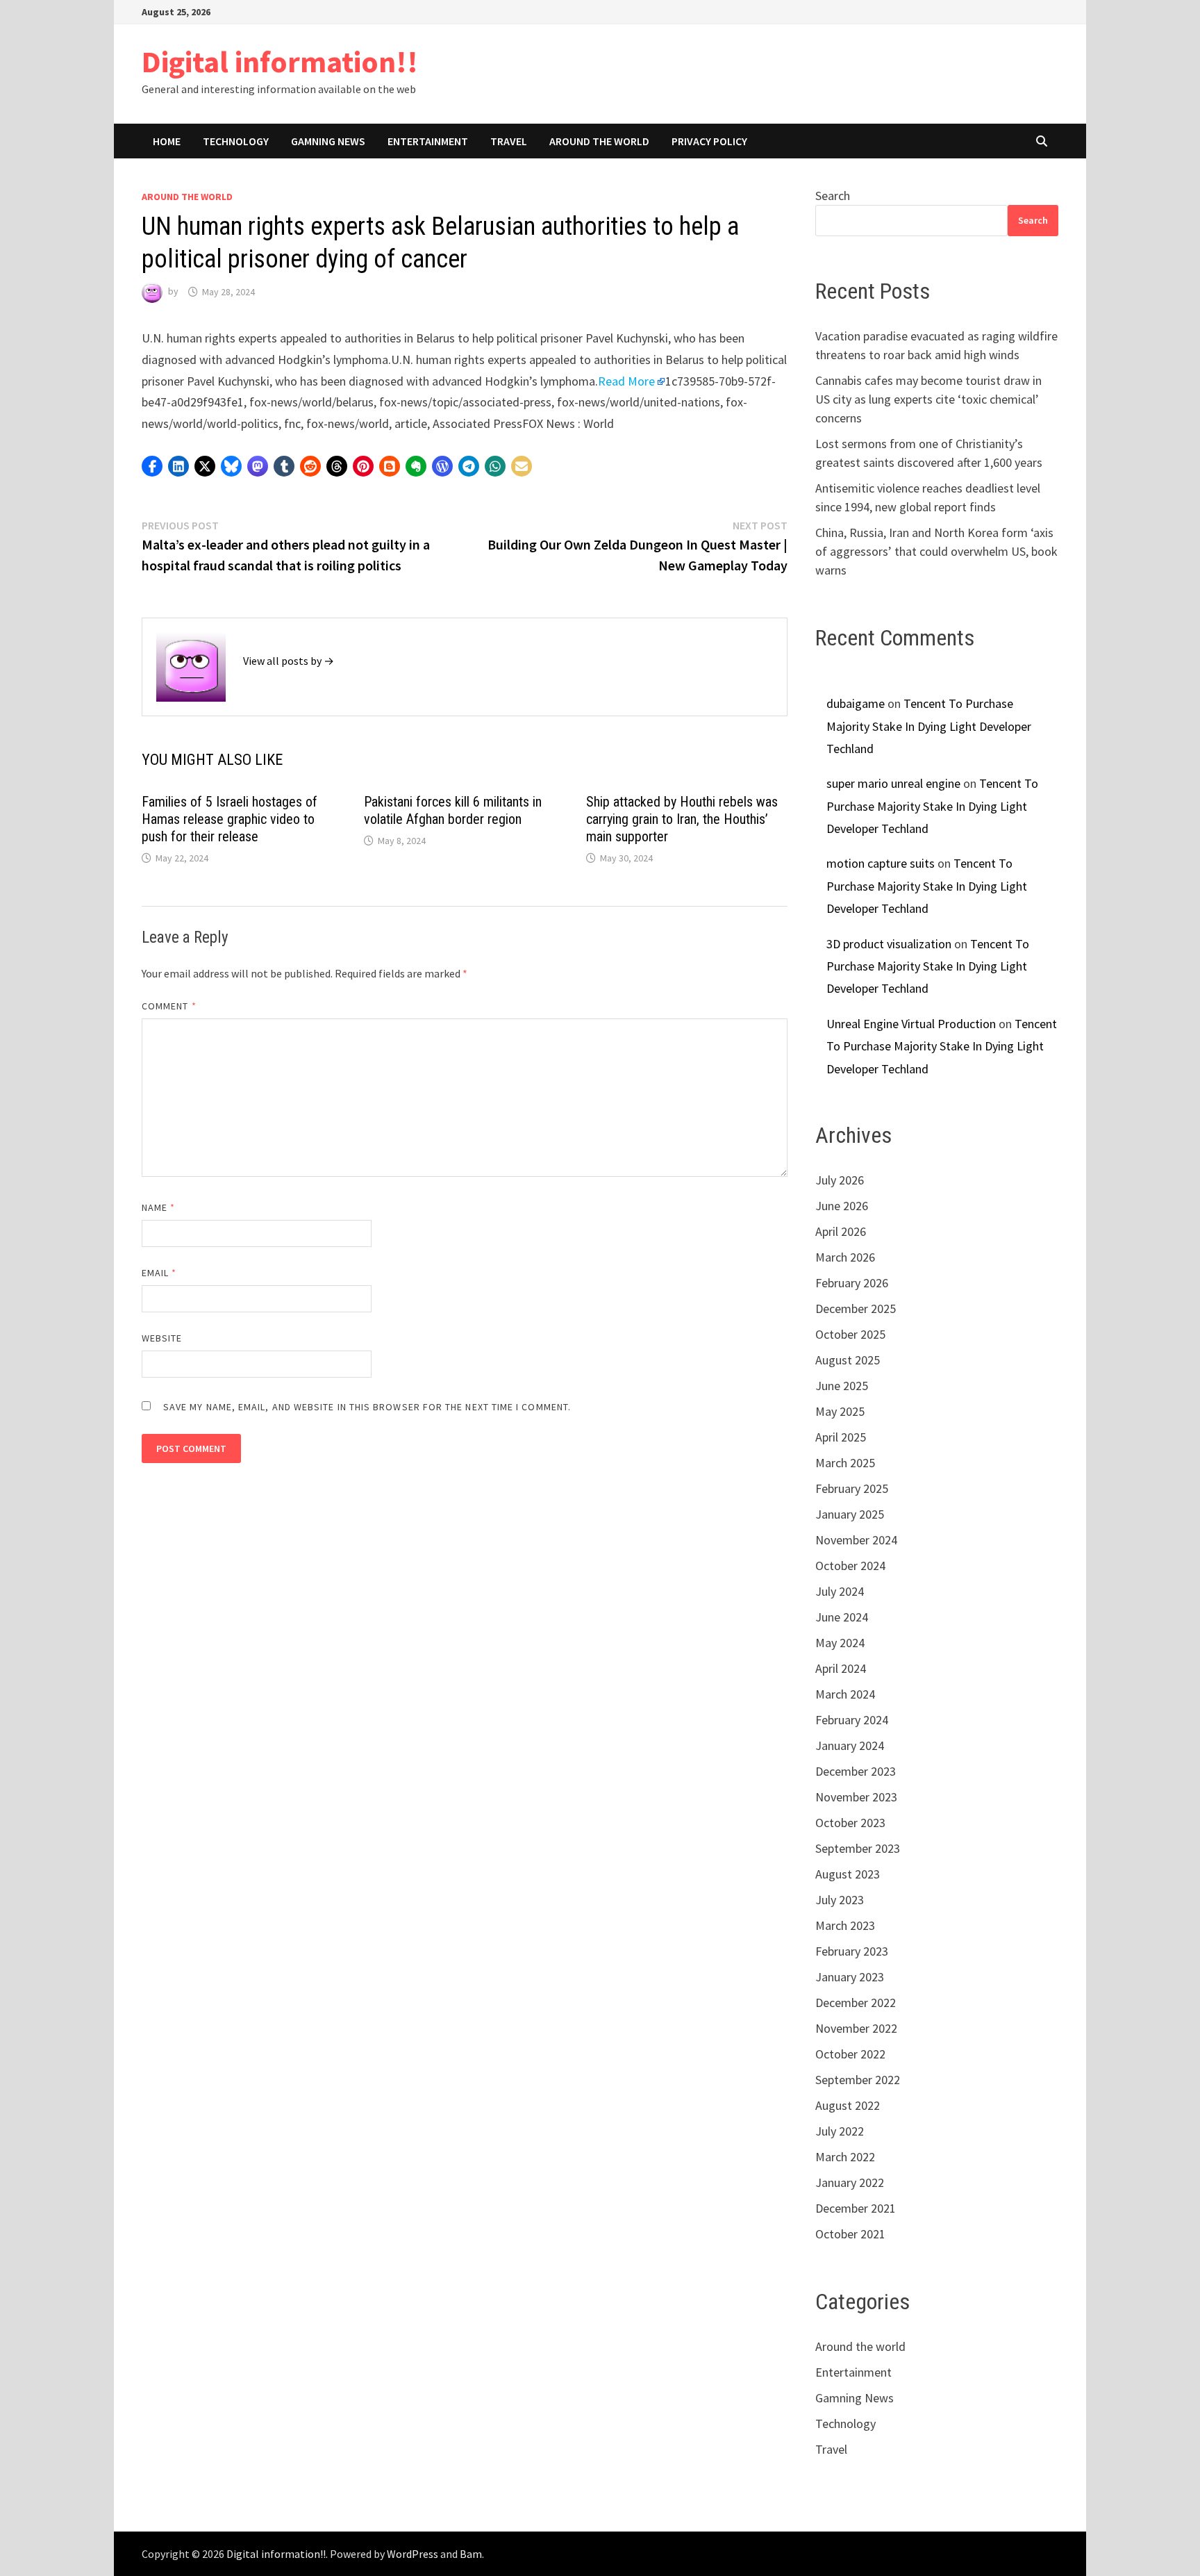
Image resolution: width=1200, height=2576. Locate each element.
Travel (509, 141)
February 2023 (852, 1951)
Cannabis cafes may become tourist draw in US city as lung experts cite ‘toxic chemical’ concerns (928, 399)
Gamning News (328, 141)
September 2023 (858, 1848)
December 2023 (856, 1771)
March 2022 (845, 2157)
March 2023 (845, 1925)
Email (159, 1273)
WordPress (412, 2554)
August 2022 (848, 2105)
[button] (152, 466)
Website (162, 1338)
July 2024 (840, 1591)
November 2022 (856, 2028)
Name (158, 1207)
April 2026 (841, 1231)
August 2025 (848, 1360)
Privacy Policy (709, 141)
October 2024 (850, 1566)
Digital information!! (280, 61)
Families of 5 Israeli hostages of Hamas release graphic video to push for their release (230, 819)
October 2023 (850, 1823)
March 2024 (845, 1694)
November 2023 (856, 1797)
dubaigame (856, 703)
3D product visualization (889, 944)
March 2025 (845, 1463)
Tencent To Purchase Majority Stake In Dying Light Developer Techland (929, 726)
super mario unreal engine (893, 783)
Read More (626, 381)
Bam (471, 2554)
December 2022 (856, 2003)
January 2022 (850, 2182)
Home (167, 141)
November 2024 (856, 1540)
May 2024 (840, 1643)
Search (833, 196)
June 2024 (842, 1617)
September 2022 (858, 2080)
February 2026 (852, 1283)
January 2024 (850, 1745)
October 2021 (850, 2234)
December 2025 (856, 1308)
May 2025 (840, 1411)
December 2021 (856, 2208)
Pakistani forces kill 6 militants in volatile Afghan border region (453, 810)
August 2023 (848, 1874)
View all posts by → (289, 661)
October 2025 (850, 1334)
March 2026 (845, 1257)
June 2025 (842, 1386)
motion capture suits (881, 863)
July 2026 (840, 1180)
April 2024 (841, 1668)
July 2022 (840, 2131)
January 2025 (850, 1514)
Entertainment (428, 141)
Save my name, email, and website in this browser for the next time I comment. (367, 1407)
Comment (169, 1006)
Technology (236, 141)
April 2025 (841, 1437)
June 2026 (842, 1206)
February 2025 (852, 1488)
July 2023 (840, 1900)
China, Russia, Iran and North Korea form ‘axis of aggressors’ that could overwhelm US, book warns (936, 551)
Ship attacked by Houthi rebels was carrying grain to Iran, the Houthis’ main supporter (682, 819)
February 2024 (852, 1720)
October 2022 (850, 2054)
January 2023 (850, 1977)
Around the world (599, 141)
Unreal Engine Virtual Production (911, 1024)
